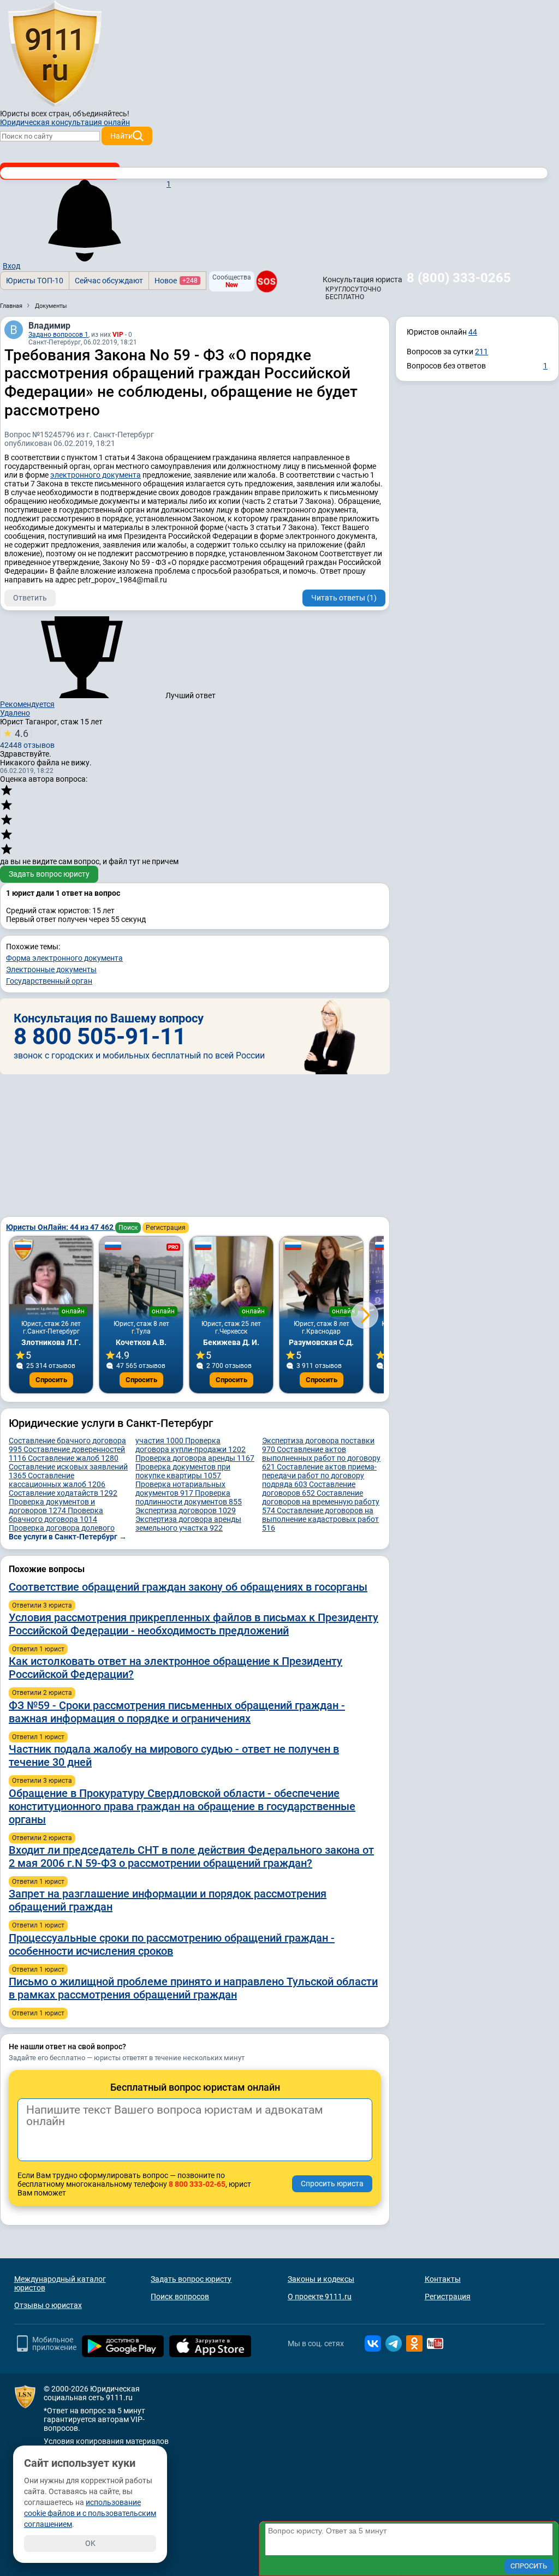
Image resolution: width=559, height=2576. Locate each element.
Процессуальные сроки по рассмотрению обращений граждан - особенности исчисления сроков (172, 1944)
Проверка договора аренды (195, 1458)
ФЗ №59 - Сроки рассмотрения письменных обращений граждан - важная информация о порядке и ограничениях (177, 1712)
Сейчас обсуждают (109, 281)
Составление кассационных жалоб (57, 1480)
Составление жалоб (73, 1458)
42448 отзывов (27, 739)
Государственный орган (49, 981)
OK (90, 2543)
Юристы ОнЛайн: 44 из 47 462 (61, 1227)
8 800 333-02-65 (197, 2184)
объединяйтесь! (101, 114)
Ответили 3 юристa (42, 1605)
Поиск (128, 1228)
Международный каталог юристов (60, 2283)
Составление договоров (309, 1489)
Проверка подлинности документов (189, 1497)
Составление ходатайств (63, 1493)
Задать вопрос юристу (49, 874)
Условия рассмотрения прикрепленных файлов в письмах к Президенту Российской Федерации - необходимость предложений (194, 1624)
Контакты (443, 2279)
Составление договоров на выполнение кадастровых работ (320, 1519)
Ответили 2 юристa (42, 1693)
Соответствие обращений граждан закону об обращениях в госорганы (188, 1587)
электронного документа (96, 475)
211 (481, 352)
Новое (176, 281)
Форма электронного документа (64, 958)
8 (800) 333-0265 (459, 278)
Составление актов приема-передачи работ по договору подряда (319, 1476)
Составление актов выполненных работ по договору (321, 1458)
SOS (267, 281)
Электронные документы (51, 969)
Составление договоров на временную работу (321, 1502)
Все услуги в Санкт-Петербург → (68, 1537)
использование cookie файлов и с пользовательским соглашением (90, 2513)
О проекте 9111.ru (320, 2297)
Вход (11, 266)
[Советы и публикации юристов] (55, 54)
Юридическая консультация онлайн (65, 122)
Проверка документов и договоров (52, 1506)
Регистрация (166, 1228)
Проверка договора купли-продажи (191, 1445)
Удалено (15, 713)
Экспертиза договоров (186, 1510)
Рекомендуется (27, 704)
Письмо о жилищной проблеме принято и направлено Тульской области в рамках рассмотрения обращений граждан (193, 1988)
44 (473, 332)
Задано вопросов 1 (58, 335)
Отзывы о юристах (48, 2305)
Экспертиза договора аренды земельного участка (188, 1524)
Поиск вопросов (180, 2297)
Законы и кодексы (321, 2279)
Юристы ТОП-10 (35, 281)
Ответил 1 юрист (38, 1649)
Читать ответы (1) (344, 598)
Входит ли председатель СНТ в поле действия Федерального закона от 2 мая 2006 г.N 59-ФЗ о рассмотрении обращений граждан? (191, 1857)
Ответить (30, 598)
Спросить (51, 1380)
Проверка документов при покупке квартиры (183, 1471)
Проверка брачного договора (56, 1515)
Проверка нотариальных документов (180, 1489)
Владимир (49, 326)
